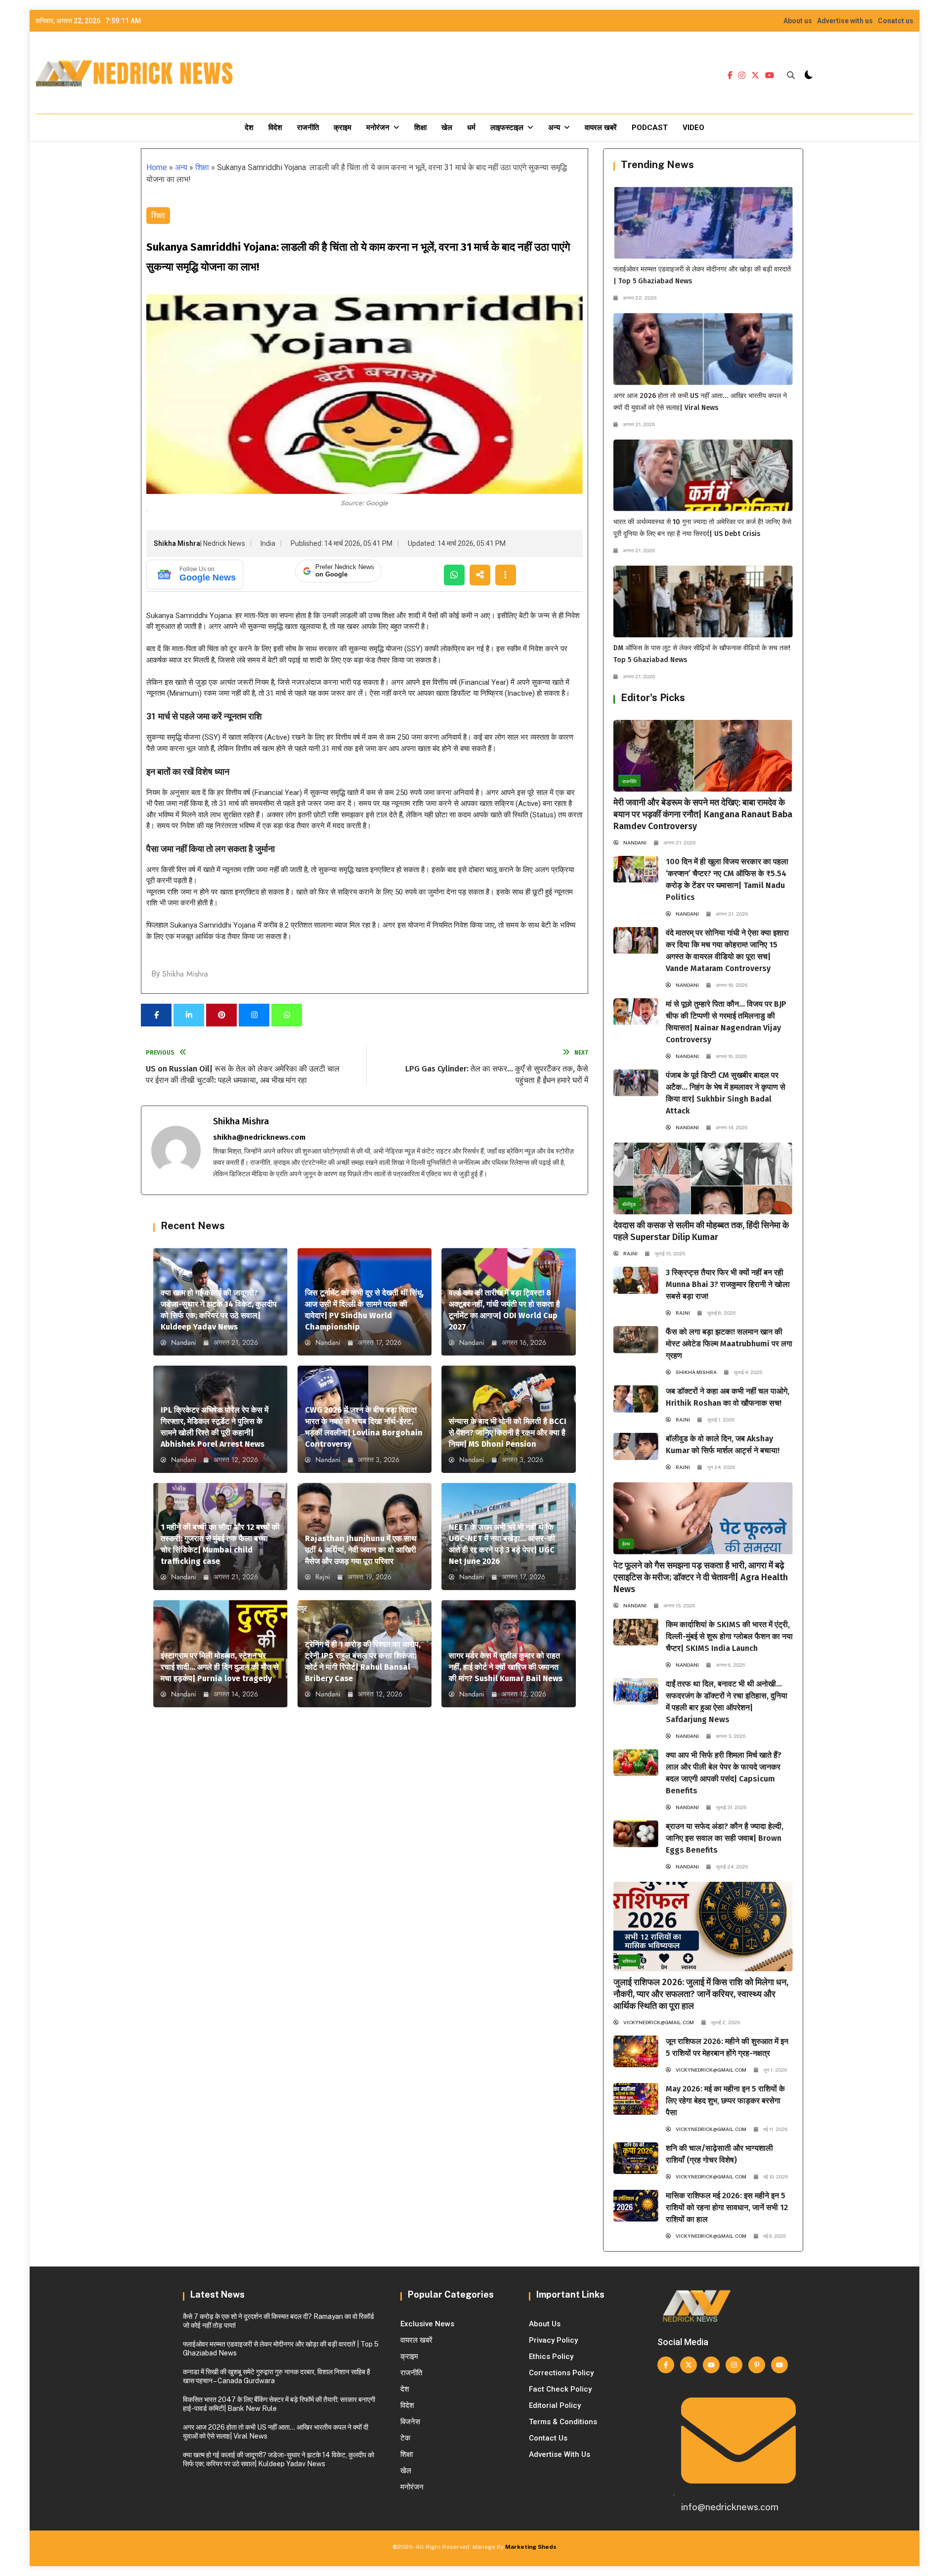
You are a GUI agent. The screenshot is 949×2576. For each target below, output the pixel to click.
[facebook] (730, 76)
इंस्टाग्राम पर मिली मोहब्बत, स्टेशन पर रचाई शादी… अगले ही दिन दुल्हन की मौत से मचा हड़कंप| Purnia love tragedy (220, 1667)
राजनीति (308, 128)
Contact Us (548, 2438)
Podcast (650, 128)
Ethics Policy (551, 2356)
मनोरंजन (378, 128)
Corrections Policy (561, 2373)
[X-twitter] (689, 2365)
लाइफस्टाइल (507, 128)
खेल (447, 128)
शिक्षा (420, 128)
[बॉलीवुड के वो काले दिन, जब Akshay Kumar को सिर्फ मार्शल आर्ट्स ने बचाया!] (636, 1446)
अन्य (554, 128)
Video (693, 128)
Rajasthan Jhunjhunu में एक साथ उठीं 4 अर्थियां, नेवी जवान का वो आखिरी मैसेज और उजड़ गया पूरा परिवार (361, 1550)
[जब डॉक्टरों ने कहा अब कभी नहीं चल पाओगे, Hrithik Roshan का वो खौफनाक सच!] (636, 1399)
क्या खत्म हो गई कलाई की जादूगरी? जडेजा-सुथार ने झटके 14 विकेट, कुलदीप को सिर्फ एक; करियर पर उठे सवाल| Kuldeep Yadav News (279, 2459)
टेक (405, 2438)
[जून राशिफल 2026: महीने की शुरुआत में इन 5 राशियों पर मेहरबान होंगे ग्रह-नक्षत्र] (636, 2051)
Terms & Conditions (563, 2422)
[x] (755, 76)
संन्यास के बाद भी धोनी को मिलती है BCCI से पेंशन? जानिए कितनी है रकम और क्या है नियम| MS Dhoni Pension (508, 1433)
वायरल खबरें (601, 128)
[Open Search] (791, 75)
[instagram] (742, 76)
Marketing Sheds (531, 2547)
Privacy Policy (553, 2340)
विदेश (275, 128)
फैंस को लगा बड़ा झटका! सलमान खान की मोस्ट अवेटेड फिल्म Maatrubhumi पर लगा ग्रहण (729, 1344)
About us (798, 21)
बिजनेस (410, 2422)
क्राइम (343, 128)
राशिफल (629, 1961)
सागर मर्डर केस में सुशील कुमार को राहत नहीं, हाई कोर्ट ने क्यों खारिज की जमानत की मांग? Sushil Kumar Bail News (506, 1667)
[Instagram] (734, 2365)
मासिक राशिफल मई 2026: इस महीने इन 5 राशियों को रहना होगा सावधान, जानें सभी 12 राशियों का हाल (727, 2207)
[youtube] (770, 76)
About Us (545, 2324)
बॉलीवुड (629, 1204)
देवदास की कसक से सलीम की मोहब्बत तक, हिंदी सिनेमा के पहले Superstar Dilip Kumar (701, 1231)
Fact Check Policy (560, 2389)
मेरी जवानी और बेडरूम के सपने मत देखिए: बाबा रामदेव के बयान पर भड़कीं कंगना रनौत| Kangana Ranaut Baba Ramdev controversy (703, 814)
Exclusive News (427, 2324)
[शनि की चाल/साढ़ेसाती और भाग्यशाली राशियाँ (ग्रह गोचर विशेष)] (636, 2158)
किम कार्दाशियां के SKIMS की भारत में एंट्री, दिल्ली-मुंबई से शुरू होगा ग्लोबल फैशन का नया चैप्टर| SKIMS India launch (729, 1636)
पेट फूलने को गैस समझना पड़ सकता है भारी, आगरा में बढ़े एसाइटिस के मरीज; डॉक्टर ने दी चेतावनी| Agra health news (701, 1577)
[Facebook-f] (666, 2365)
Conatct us (896, 21)
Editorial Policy (555, 2405)
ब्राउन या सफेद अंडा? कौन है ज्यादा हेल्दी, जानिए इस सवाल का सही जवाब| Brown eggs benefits (725, 1838)
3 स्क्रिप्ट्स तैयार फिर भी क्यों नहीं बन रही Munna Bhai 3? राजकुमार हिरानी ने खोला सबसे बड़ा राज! (728, 1284)
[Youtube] (711, 2365)
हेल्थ (626, 1544)
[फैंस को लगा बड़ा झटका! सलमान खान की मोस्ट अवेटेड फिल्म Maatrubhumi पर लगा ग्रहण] (636, 1339)
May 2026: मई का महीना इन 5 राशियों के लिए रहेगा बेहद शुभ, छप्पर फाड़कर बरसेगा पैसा (725, 2101)
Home (157, 167)
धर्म (471, 128)
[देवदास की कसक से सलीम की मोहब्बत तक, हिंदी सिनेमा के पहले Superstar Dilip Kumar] (703, 1178)
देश (249, 128)
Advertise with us (845, 21)
